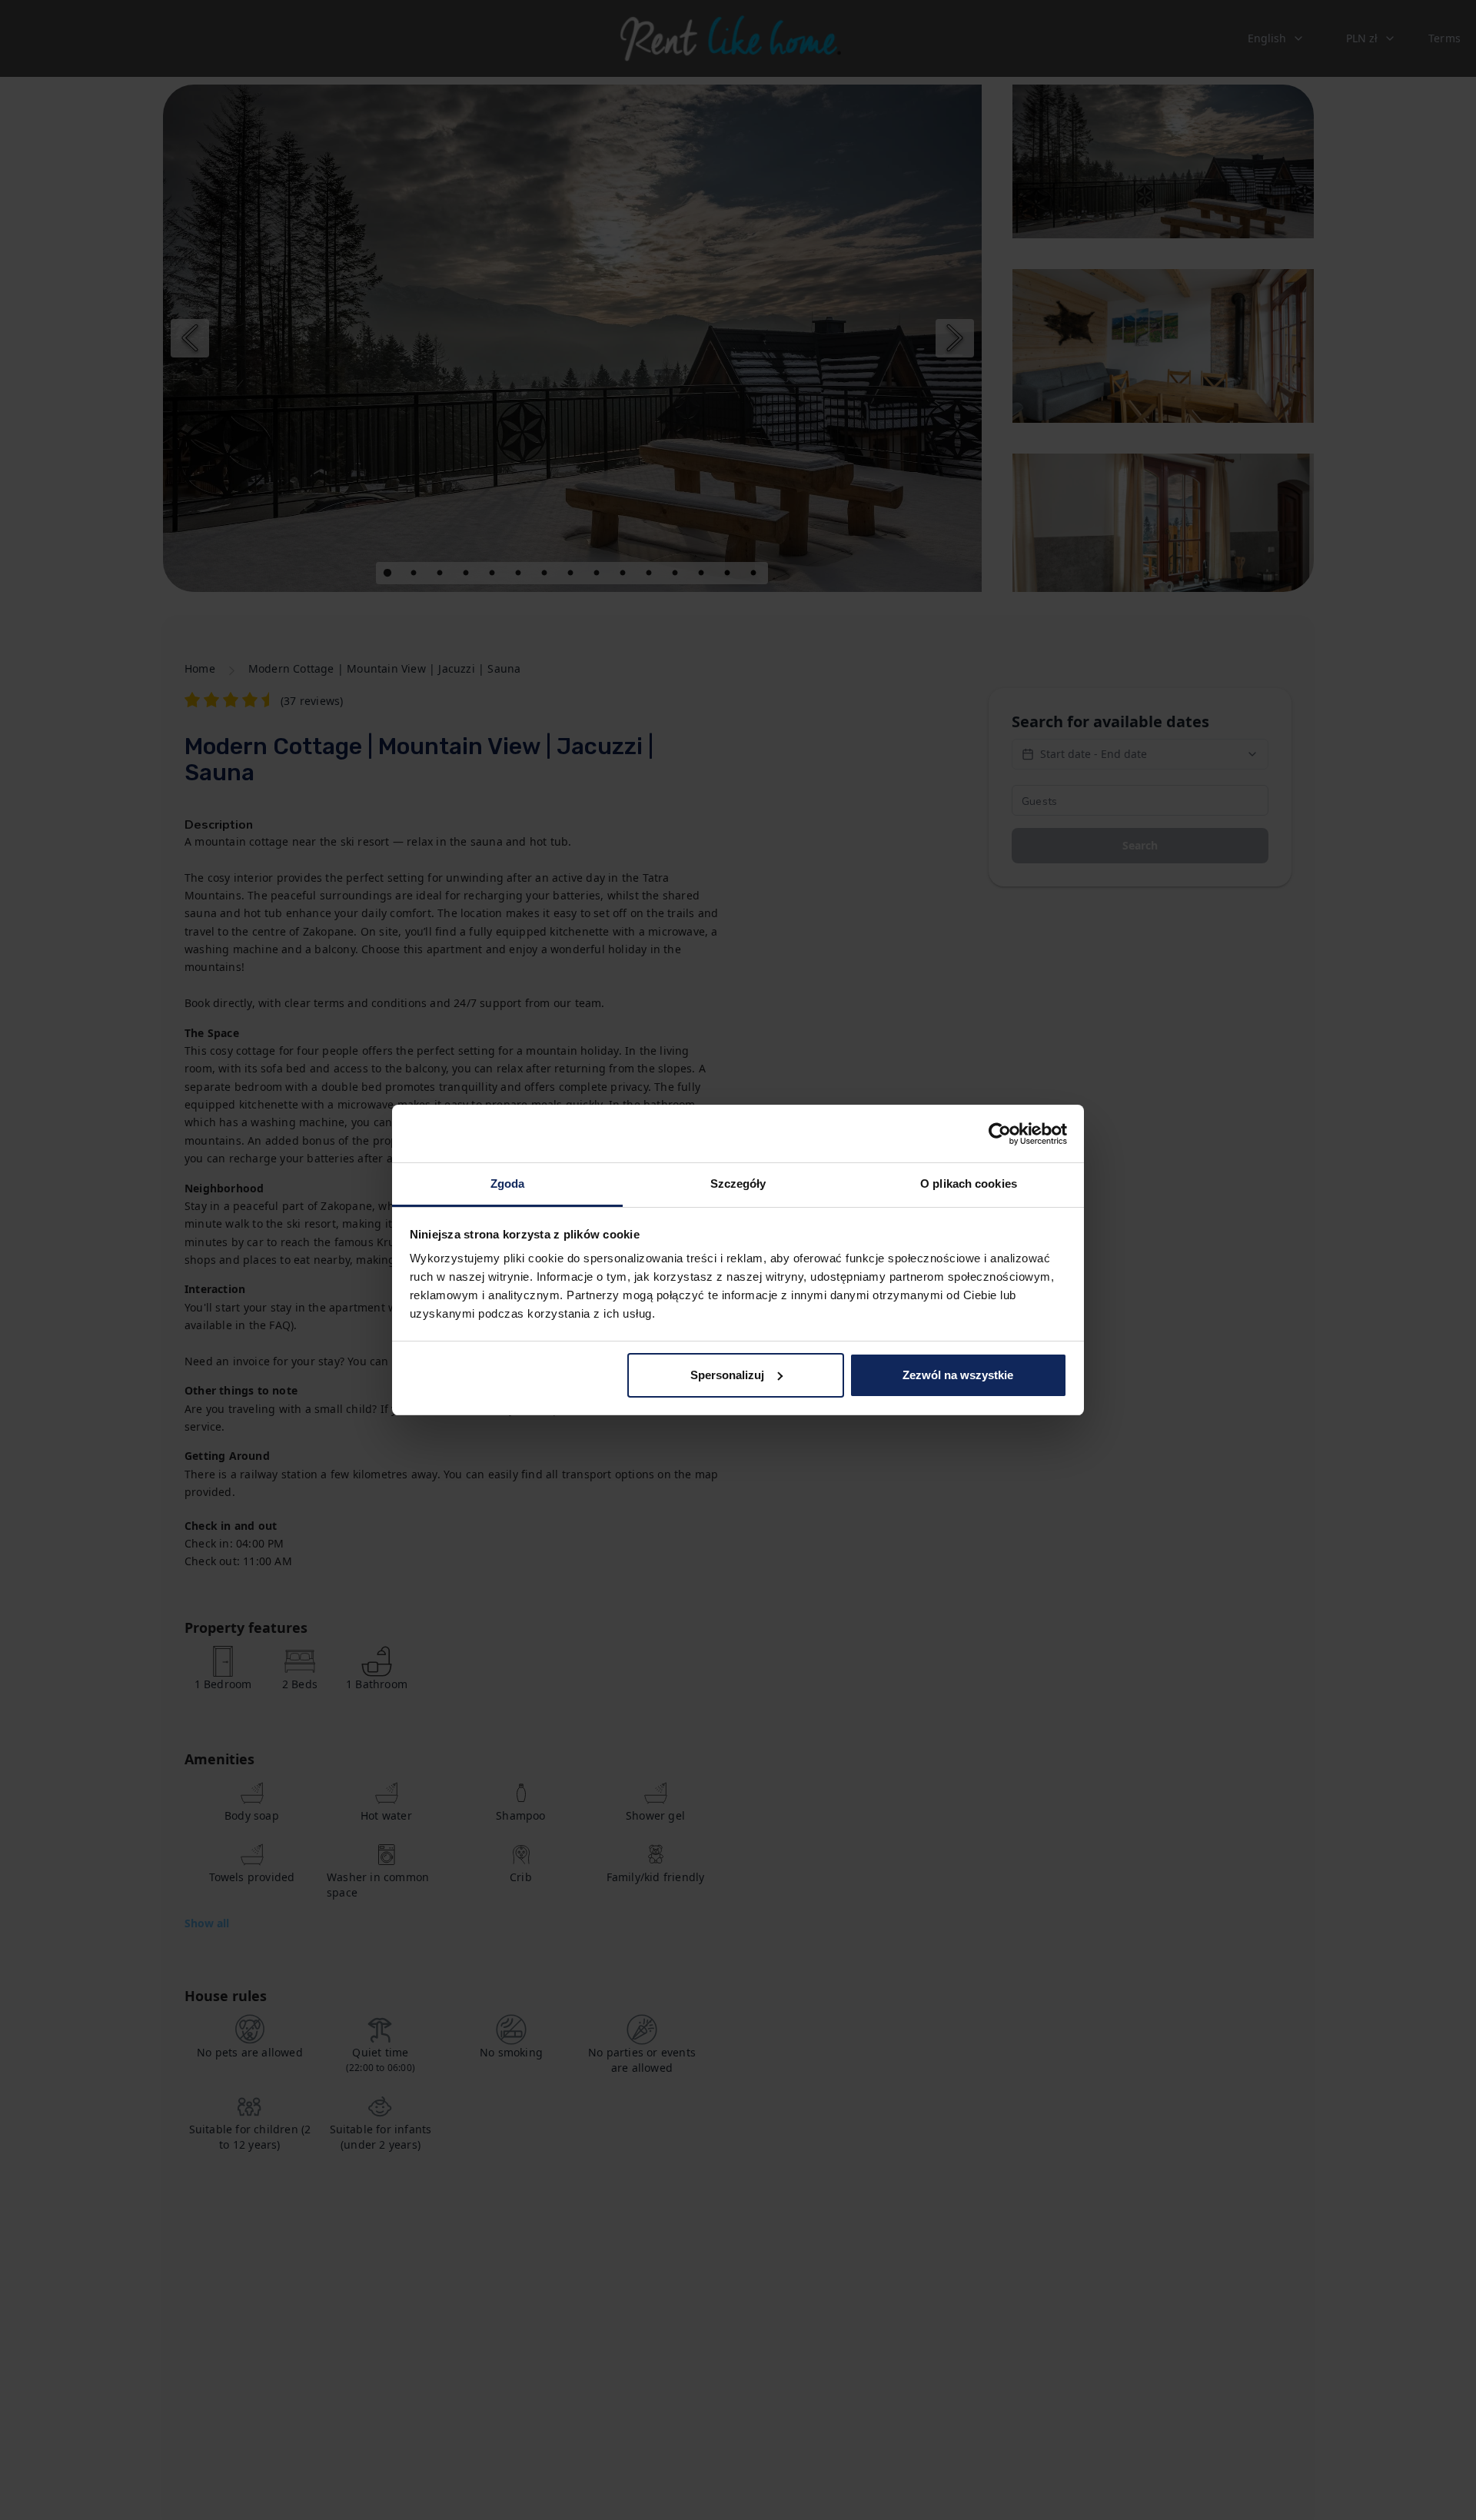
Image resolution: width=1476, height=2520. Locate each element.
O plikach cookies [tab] (969, 1184)
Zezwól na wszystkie (958, 1375)
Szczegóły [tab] (738, 1184)
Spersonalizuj (727, 1375)
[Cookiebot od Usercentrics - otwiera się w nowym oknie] (1000, 1134)
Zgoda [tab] (508, 1184)
